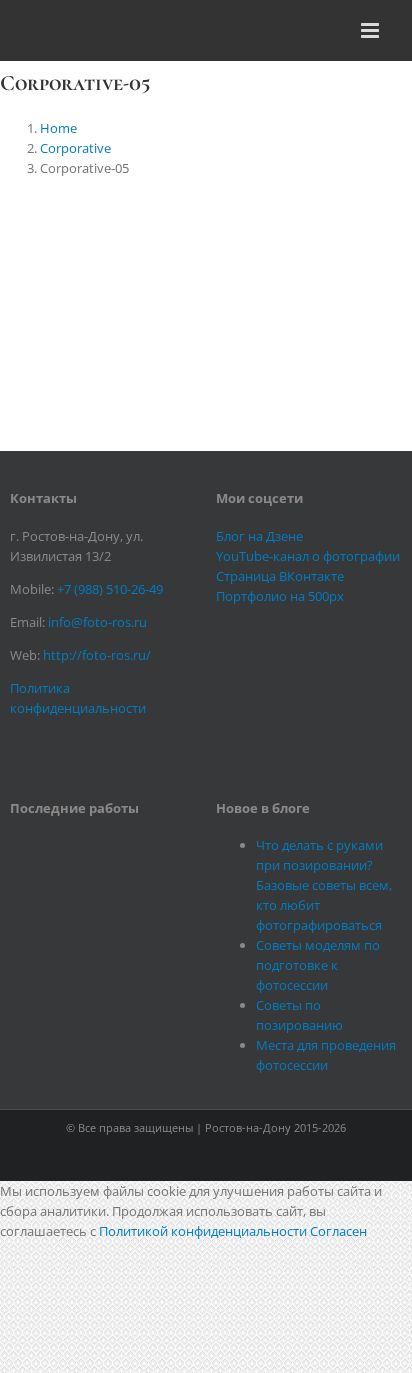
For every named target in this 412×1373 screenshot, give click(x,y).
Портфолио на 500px (280, 596)
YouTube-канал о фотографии (308, 556)
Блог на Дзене (259, 536)
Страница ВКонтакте (280, 576)
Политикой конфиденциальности (203, 1231)
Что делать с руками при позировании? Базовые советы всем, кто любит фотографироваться (324, 885)
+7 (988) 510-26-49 (110, 589)
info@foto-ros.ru (97, 622)
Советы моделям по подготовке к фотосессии (318, 965)
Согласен (338, 1231)
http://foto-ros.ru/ (97, 655)
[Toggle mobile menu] (371, 30)
